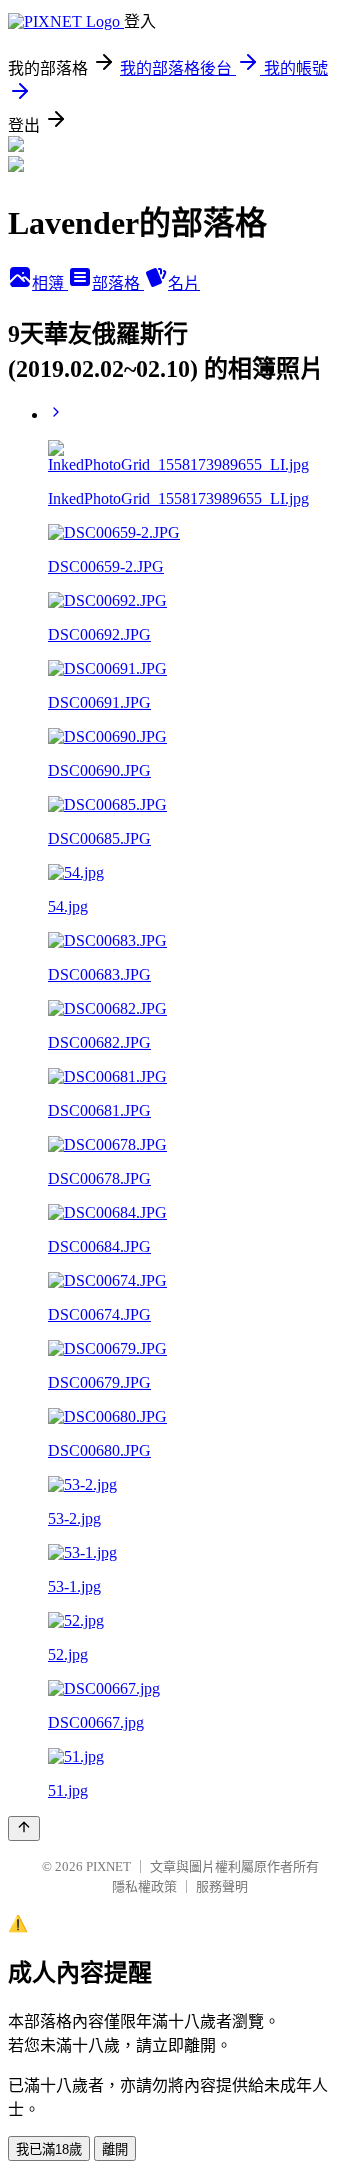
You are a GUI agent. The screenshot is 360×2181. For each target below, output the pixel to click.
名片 (184, 283)
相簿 (50, 283)
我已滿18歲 (49, 2149)
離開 (115, 2149)
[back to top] (24, 1828)
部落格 (118, 283)
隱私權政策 (144, 1886)
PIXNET (108, 1866)
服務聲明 (222, 1886)
